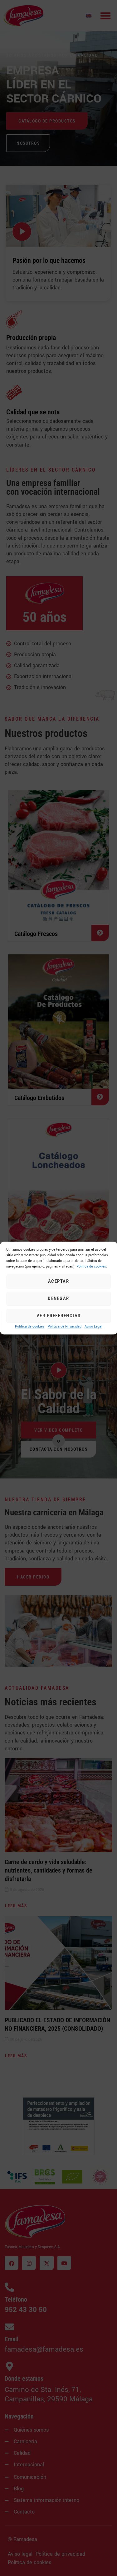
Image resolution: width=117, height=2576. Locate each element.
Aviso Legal (93, 1326)
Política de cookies (30, 1326)
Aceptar (59, 1282)
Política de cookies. (92, 1266)
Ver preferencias (59, 1316)
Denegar (58, 1299)
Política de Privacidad (65, 1326)
